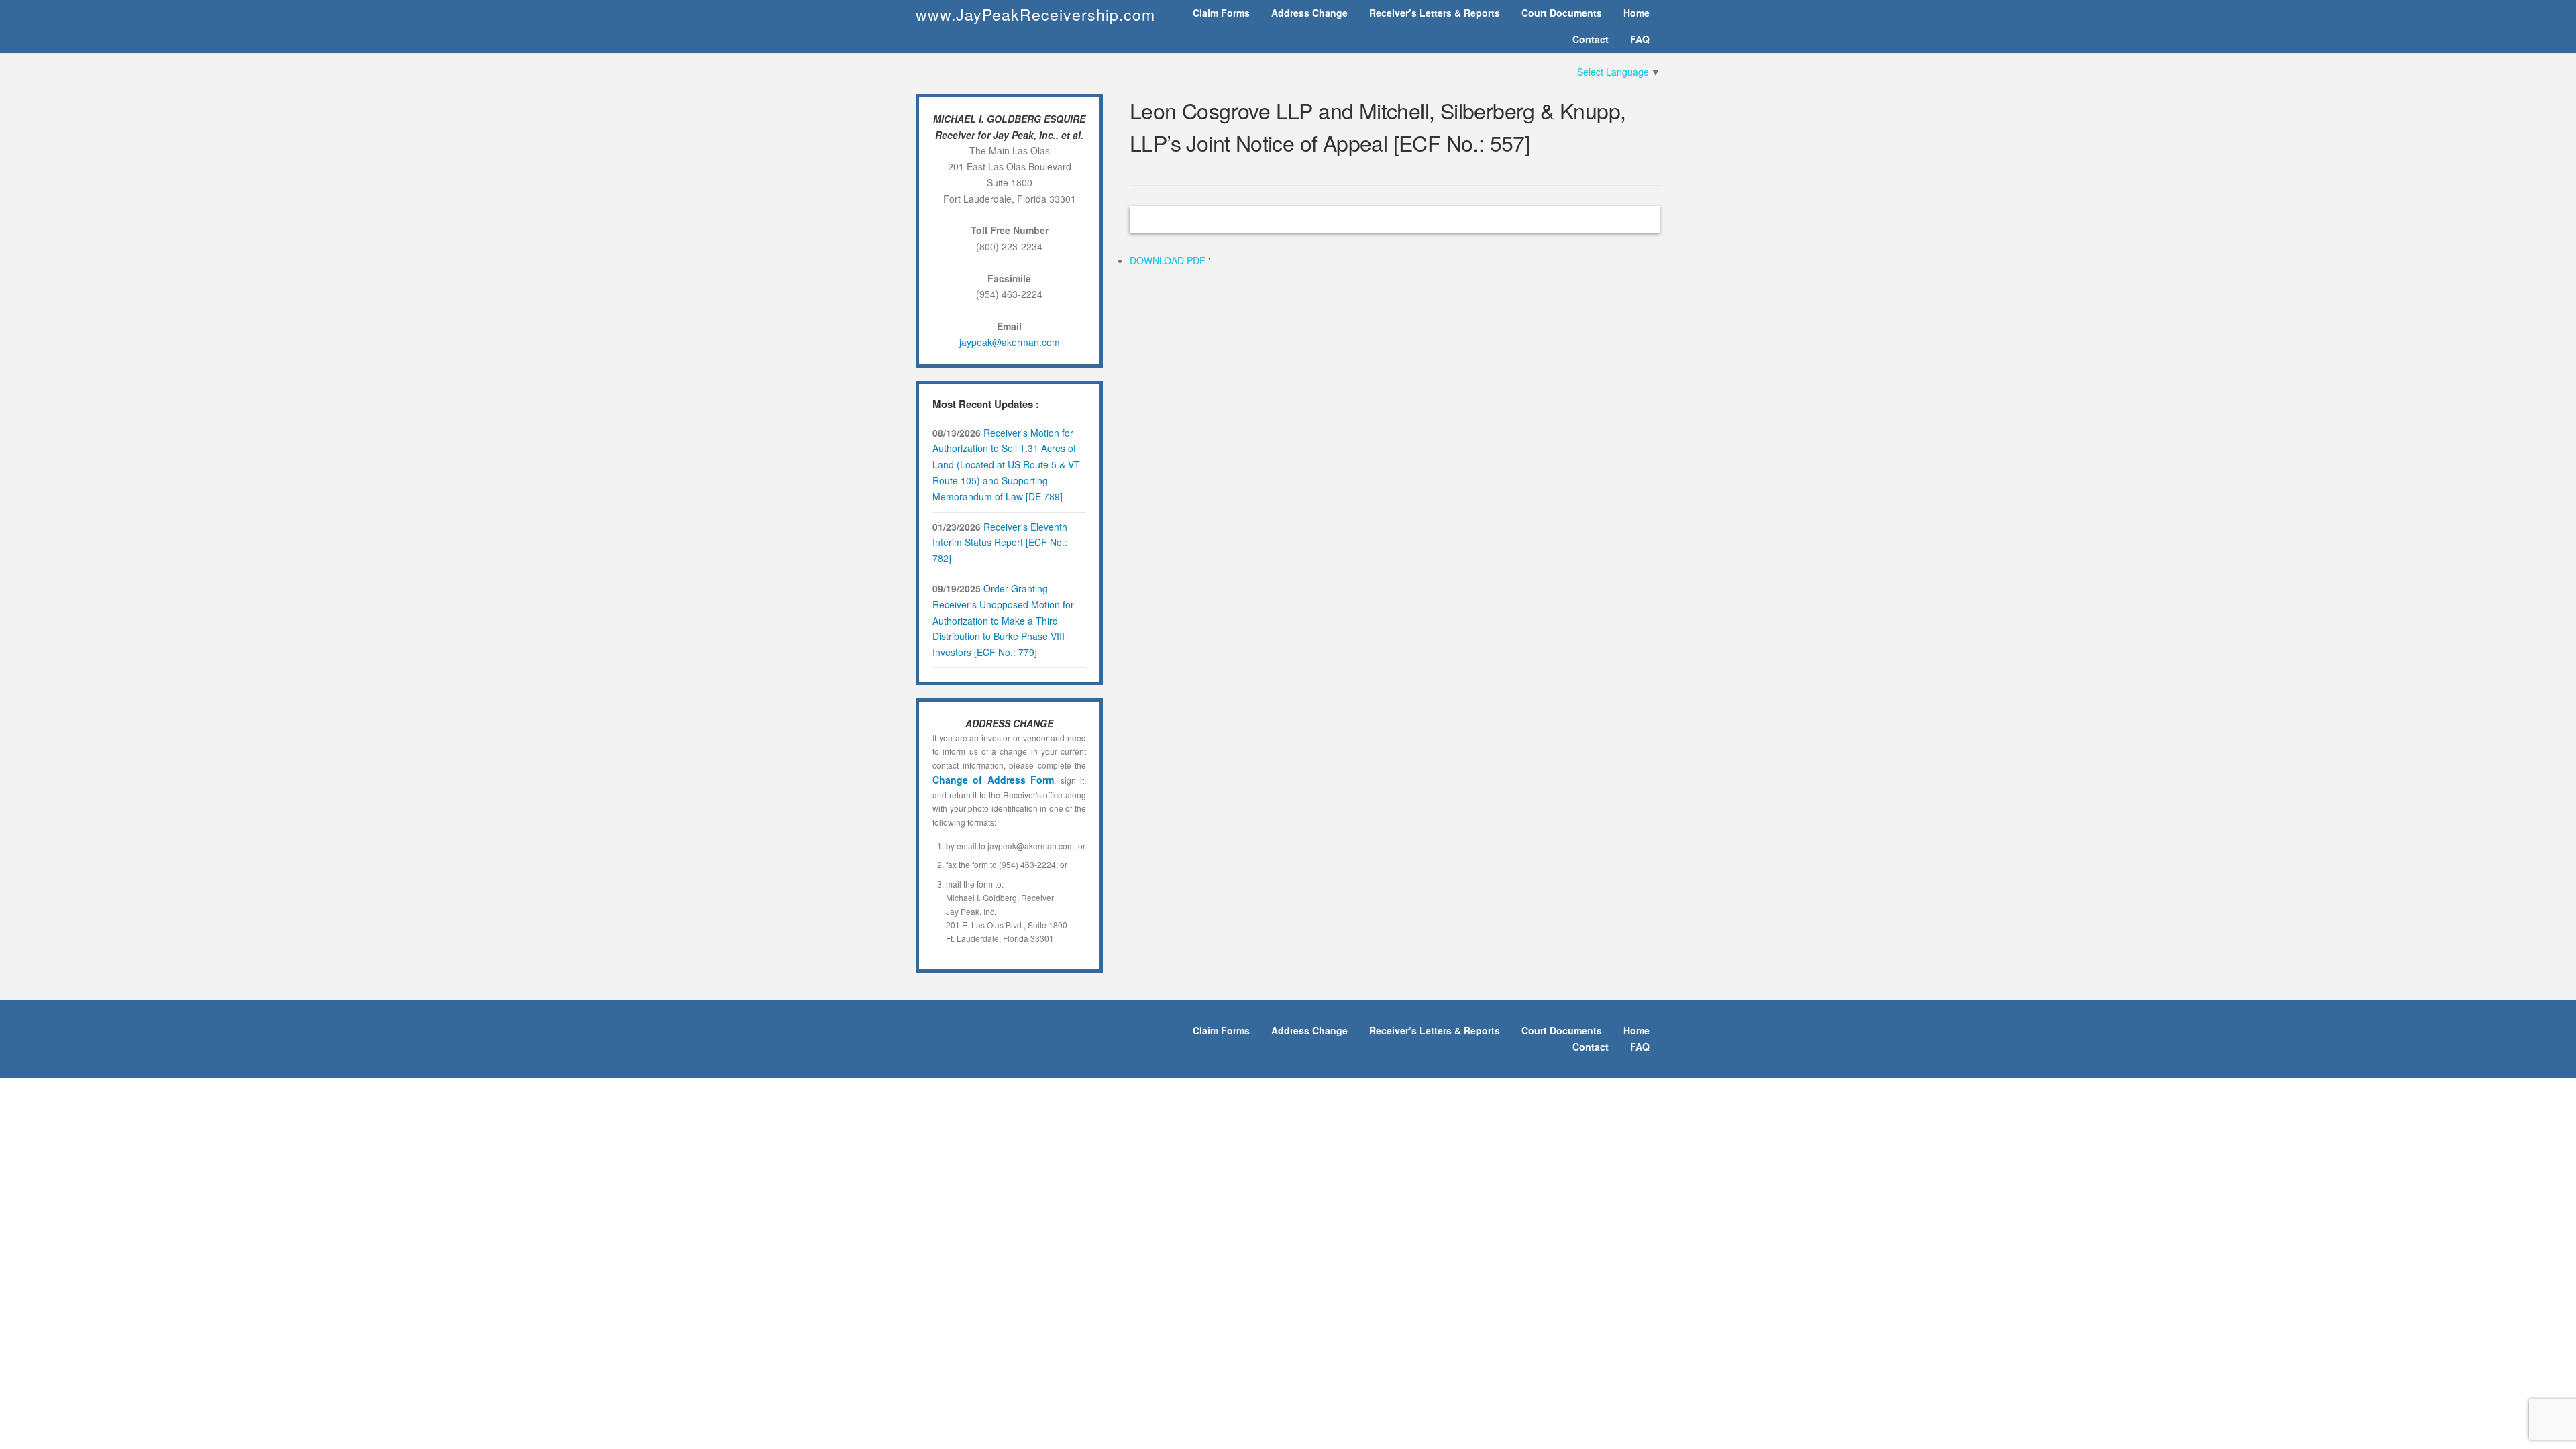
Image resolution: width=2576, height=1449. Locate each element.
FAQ (1640, 39)
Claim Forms (1221, 13)
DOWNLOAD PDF (1169, 260)
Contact (1591, 39)
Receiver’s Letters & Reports (1435, 13)
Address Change (1309, 13)
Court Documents (1562, 13)
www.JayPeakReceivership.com (1035, 14)
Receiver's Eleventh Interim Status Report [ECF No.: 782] (1000, 543)
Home (1636, 13)
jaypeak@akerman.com (1010, 342)
